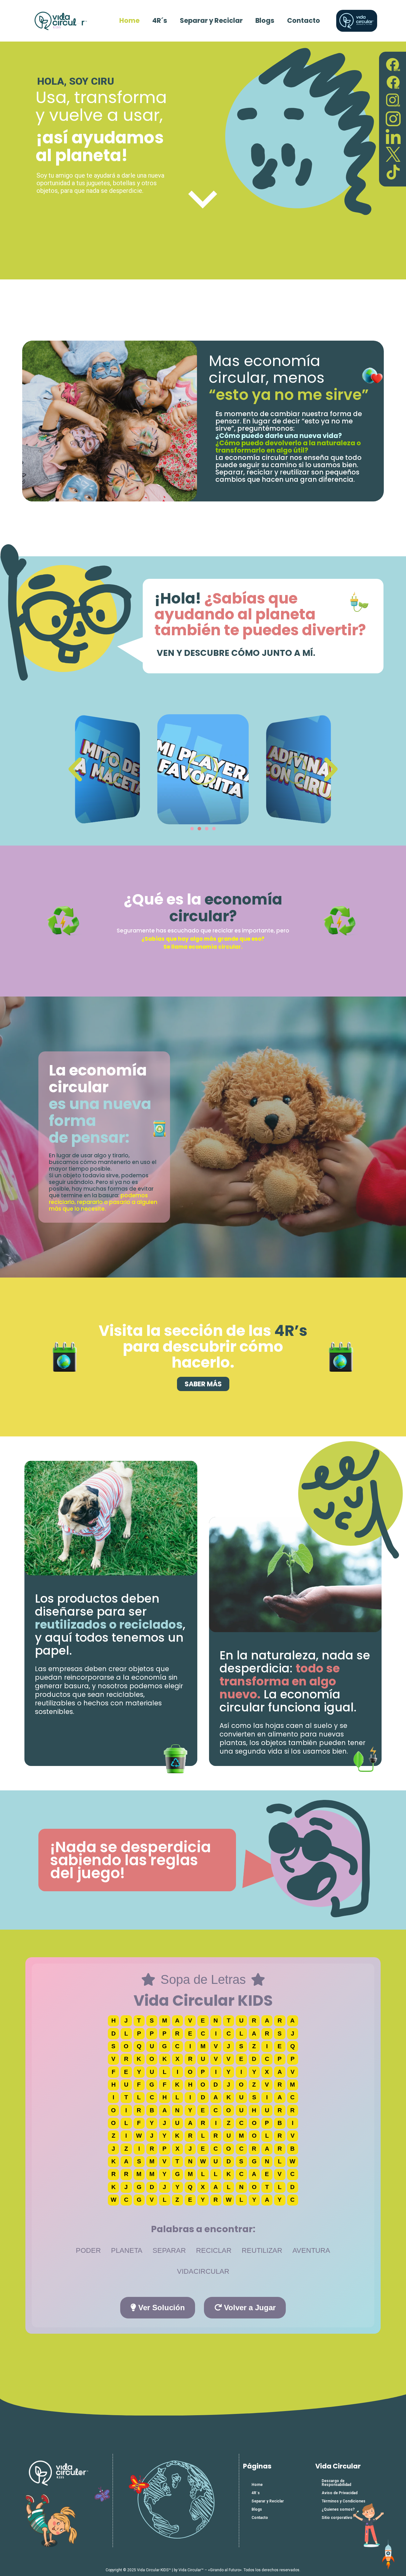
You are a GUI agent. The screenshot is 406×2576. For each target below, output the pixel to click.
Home (129, 20)
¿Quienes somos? (338, 2509)
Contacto (304, 20)
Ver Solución (160, 2308)
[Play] (108, 769)
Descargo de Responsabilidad (336, 2483)
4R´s (160, 20)
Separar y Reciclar (211, 20)
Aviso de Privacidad (340, 2493)
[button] (75, 769)
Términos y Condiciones (344, 2501)
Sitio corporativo (337, 2518)
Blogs (265, 20)
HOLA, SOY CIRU (76, 81)
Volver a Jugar (249, 2308)
